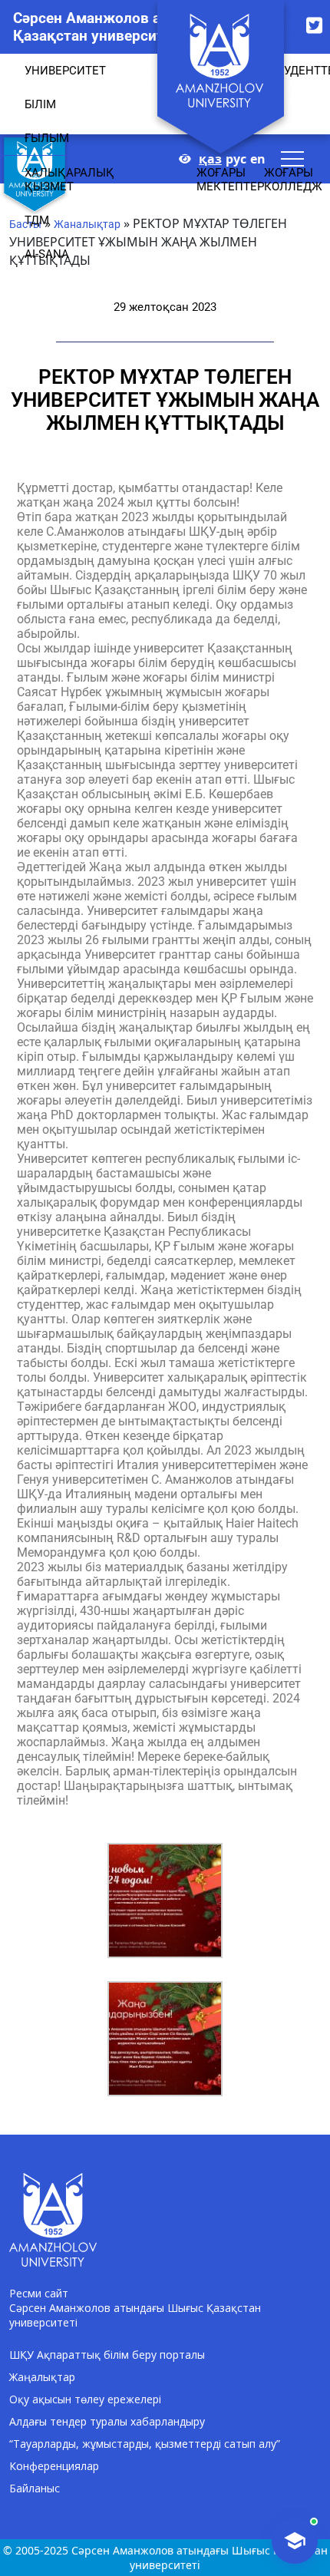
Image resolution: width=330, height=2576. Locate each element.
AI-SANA (47, 254)
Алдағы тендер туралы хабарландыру (107, 2421)
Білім (40, 104)
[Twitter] (314, 25)
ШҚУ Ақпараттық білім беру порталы (107, 2355)
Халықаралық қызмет (69, 180)
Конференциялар (54, 2466)
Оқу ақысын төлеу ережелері (85, 2399)
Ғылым (47, 138)
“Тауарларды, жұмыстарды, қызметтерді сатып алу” (145, 2444)
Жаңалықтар (42, 2377)
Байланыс (35, 2488)
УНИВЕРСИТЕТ (65, 71)
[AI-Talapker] (295, 2541)
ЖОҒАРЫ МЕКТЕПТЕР (230, 180)
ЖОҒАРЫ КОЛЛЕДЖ (293, 180)
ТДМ (37, 220)
